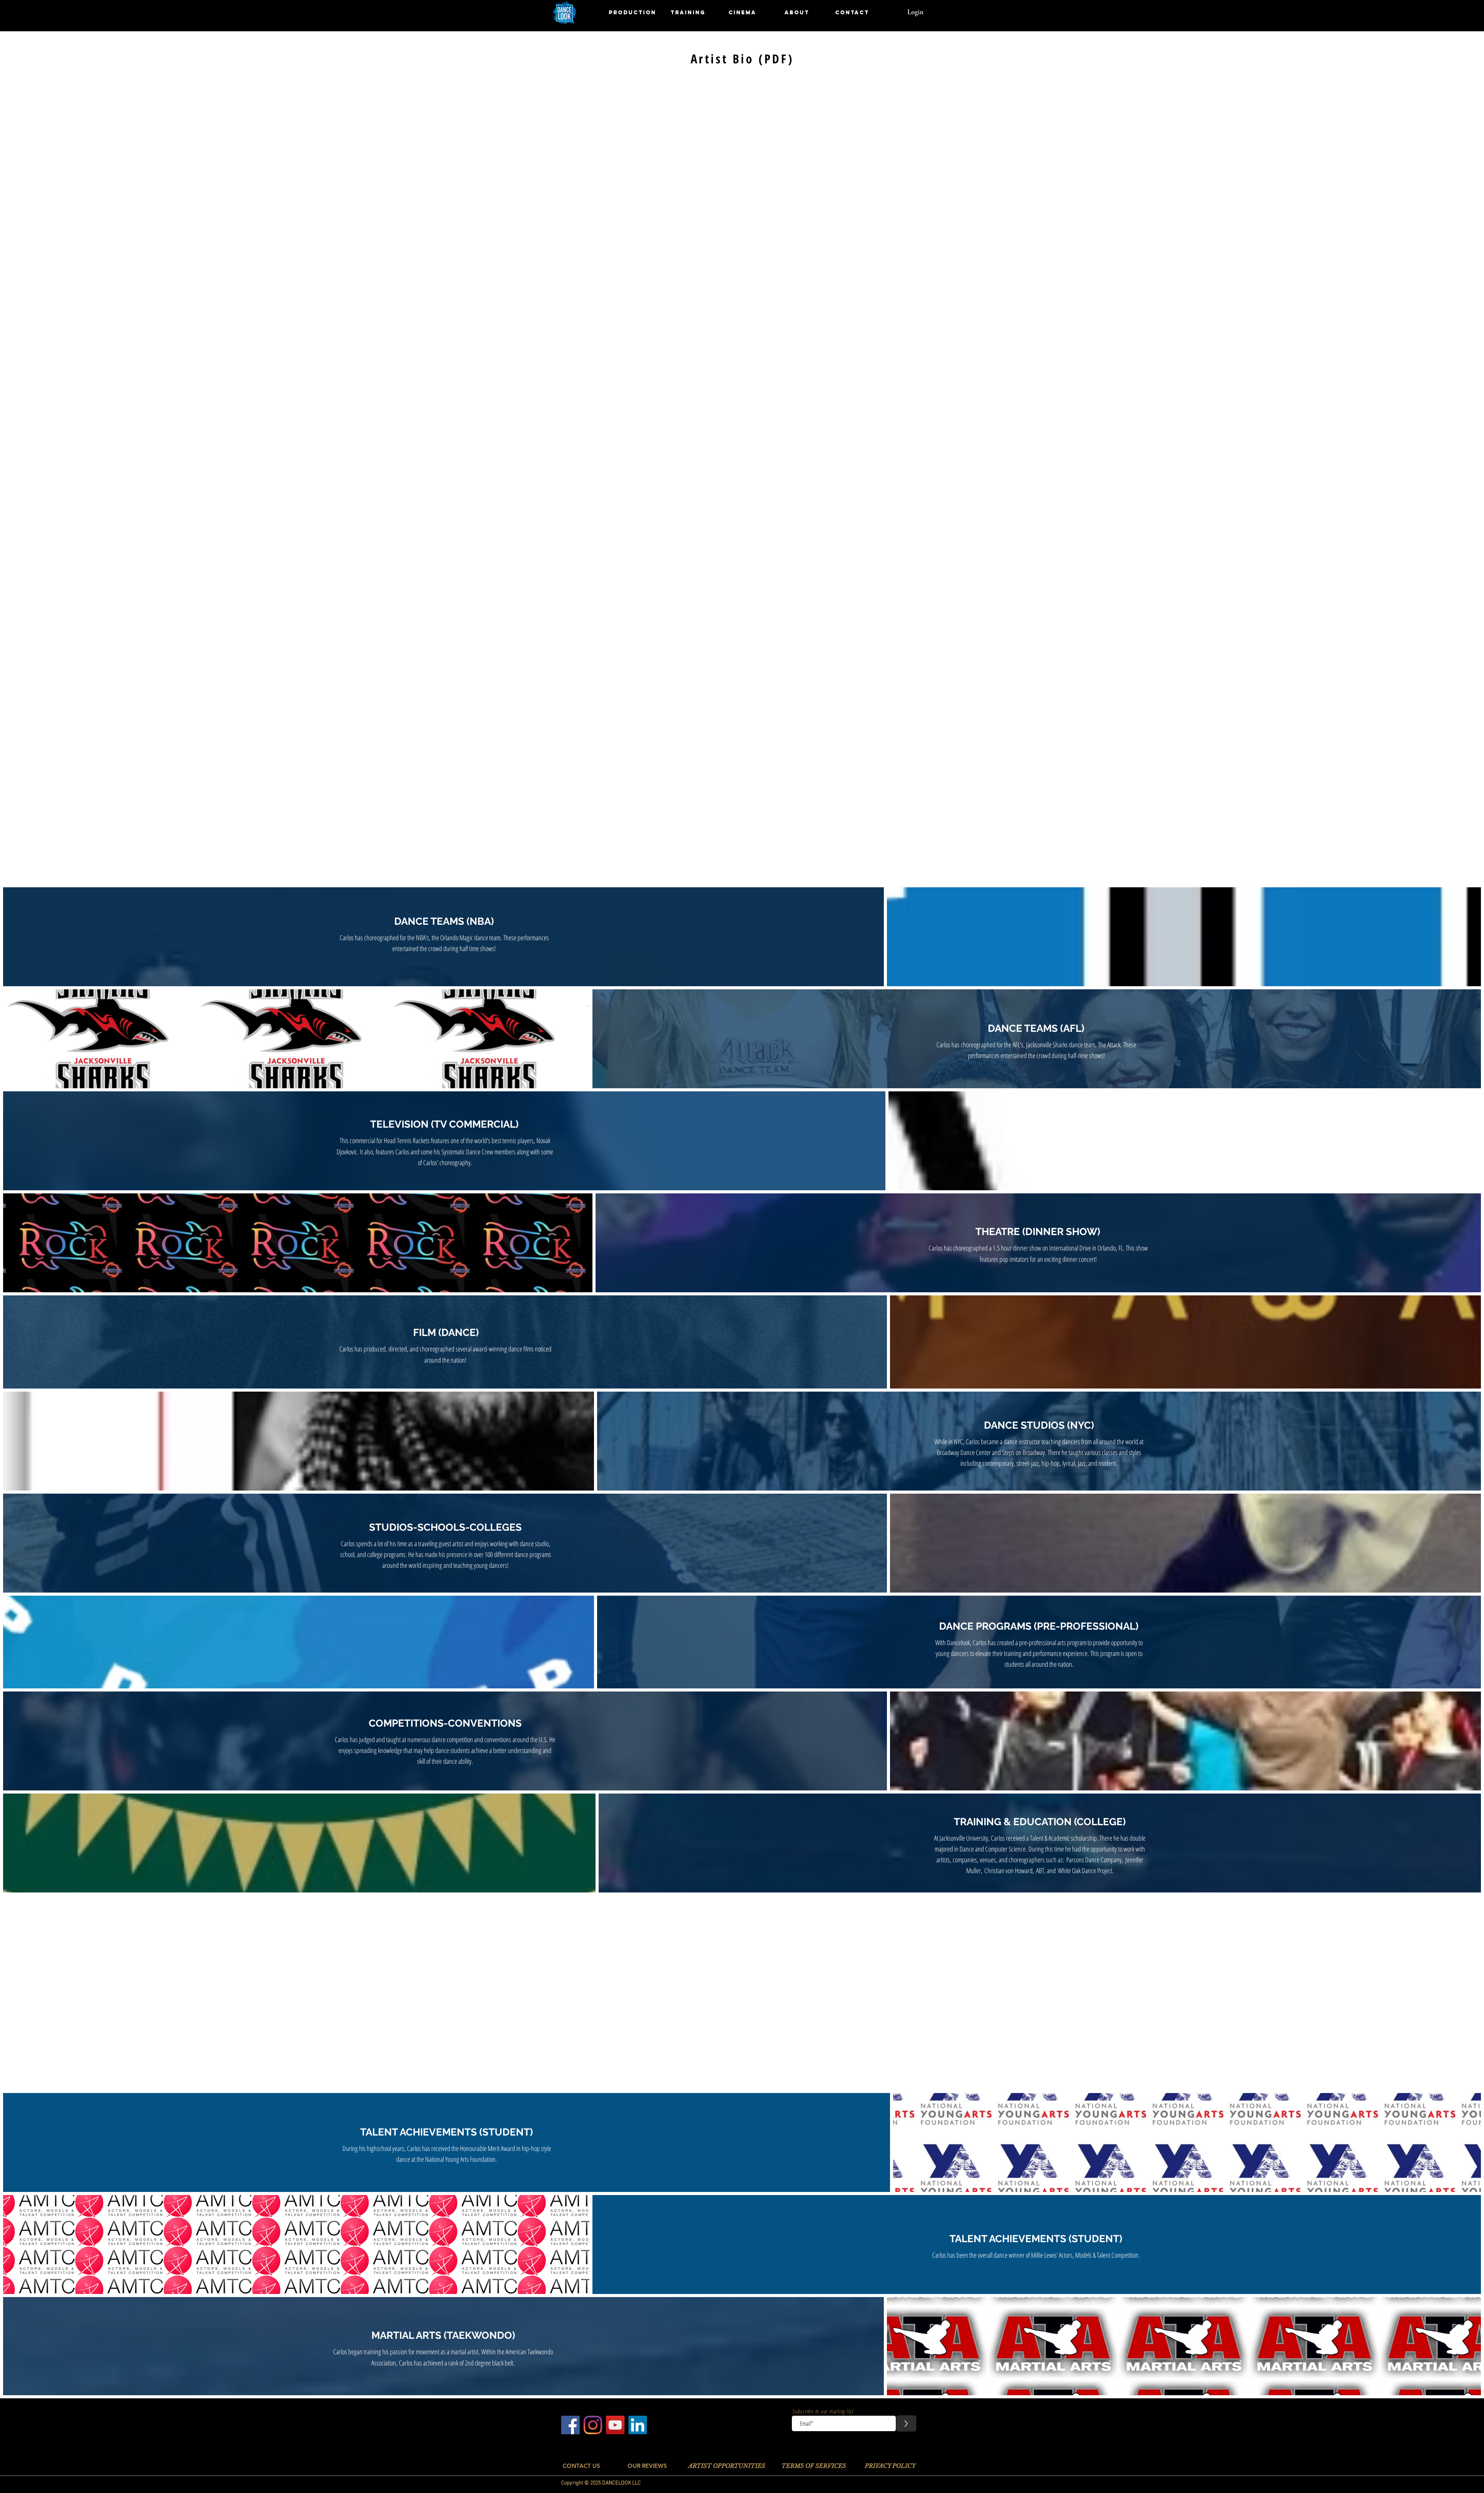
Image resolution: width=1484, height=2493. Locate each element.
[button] (633, 13)
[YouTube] (615, 2425)
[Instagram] (593, 2425)
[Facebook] (570, 2425)
